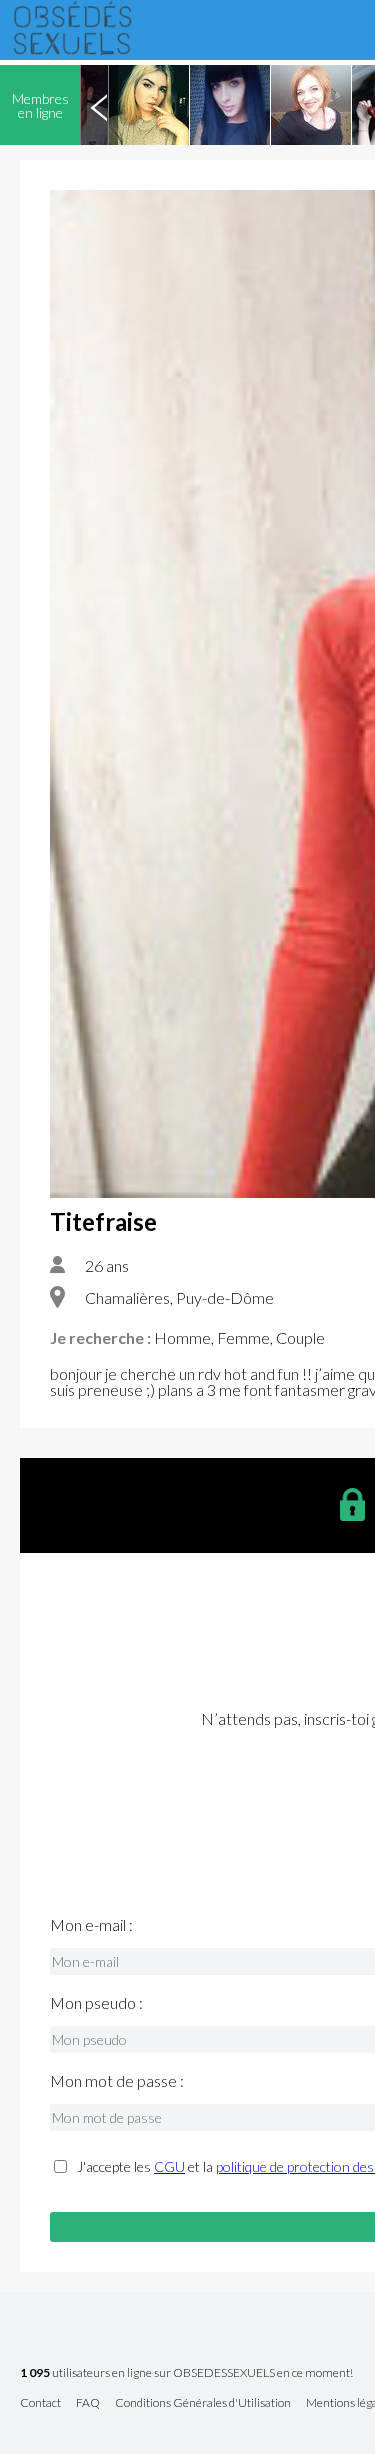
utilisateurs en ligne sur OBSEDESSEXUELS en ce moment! (186, 2373)
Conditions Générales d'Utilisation (203, 2403)
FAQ (88, 2403)
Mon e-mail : (91, 1925)
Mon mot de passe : (117, 2081)
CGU (169, 2166)
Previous (99, 105)
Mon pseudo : (96, 2003)
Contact (40, 2403)
